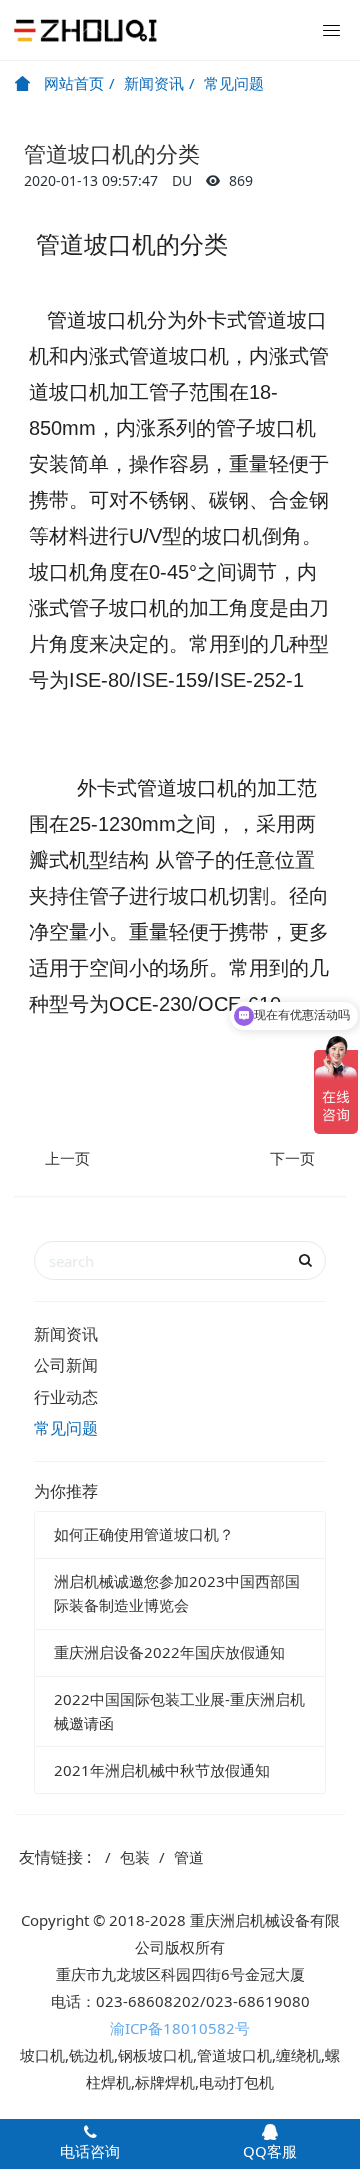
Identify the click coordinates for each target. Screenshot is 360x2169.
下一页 (292, 1158)
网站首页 (72, 83)
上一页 (67, 1158)
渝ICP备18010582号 (180, 2028)
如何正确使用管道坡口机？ (144, 1534)
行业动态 (66, 1397)
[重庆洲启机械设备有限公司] (85, 30)
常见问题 (234, 83)
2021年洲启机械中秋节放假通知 (162, 1770)
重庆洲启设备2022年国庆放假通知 (169, 1652)
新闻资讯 (154, 83)
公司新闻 (66, 1365)
